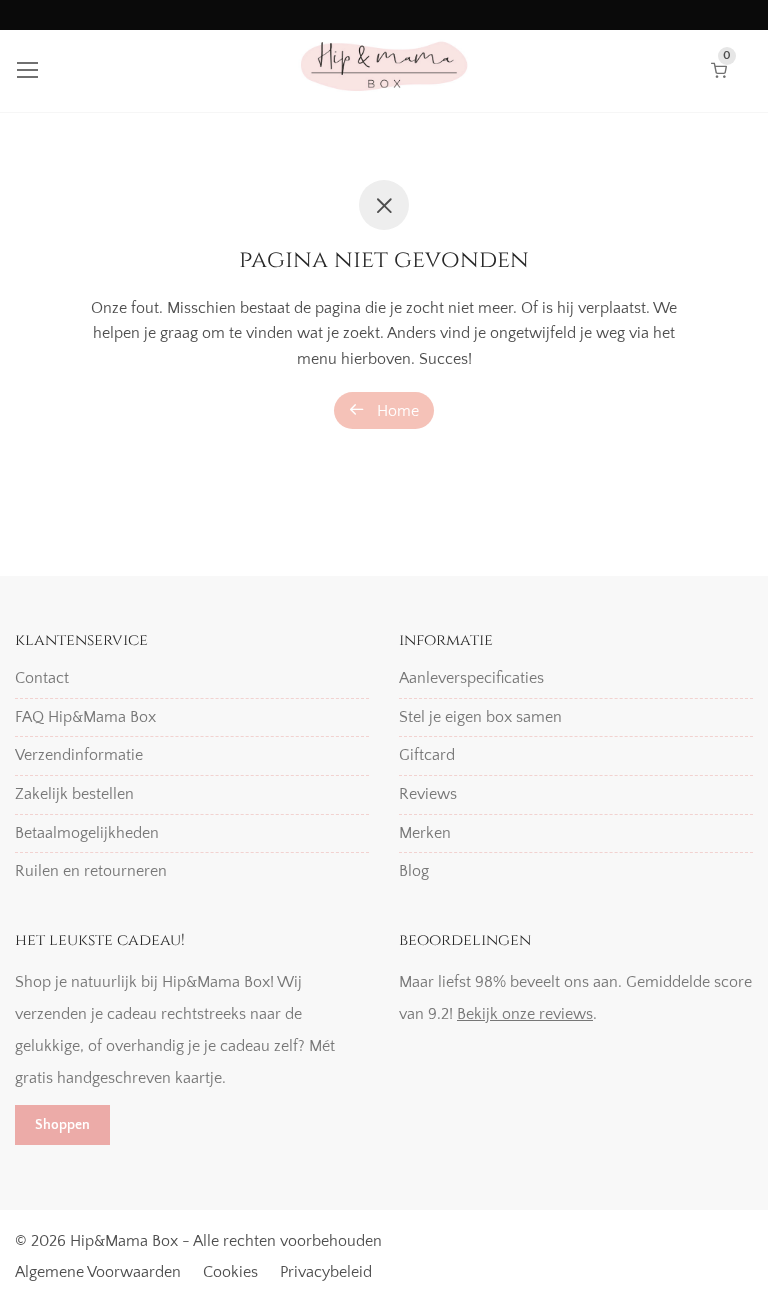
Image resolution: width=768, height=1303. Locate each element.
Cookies (230, 1272)
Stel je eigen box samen (480, 717)
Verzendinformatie (79, 755)
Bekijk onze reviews (525, 1014)
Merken (425, 833)
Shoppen (62, 1125)
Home (396, 411)
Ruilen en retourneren (91, 871)
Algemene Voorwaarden (98, 1272)
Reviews (428, 794)
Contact (42, 678)
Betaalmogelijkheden (87, 833)
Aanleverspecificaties (471, 678)
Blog (414, 871)
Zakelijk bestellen (74, 794)
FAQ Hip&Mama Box (85, 717)
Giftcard (427, 755)
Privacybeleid (326, 1272)
